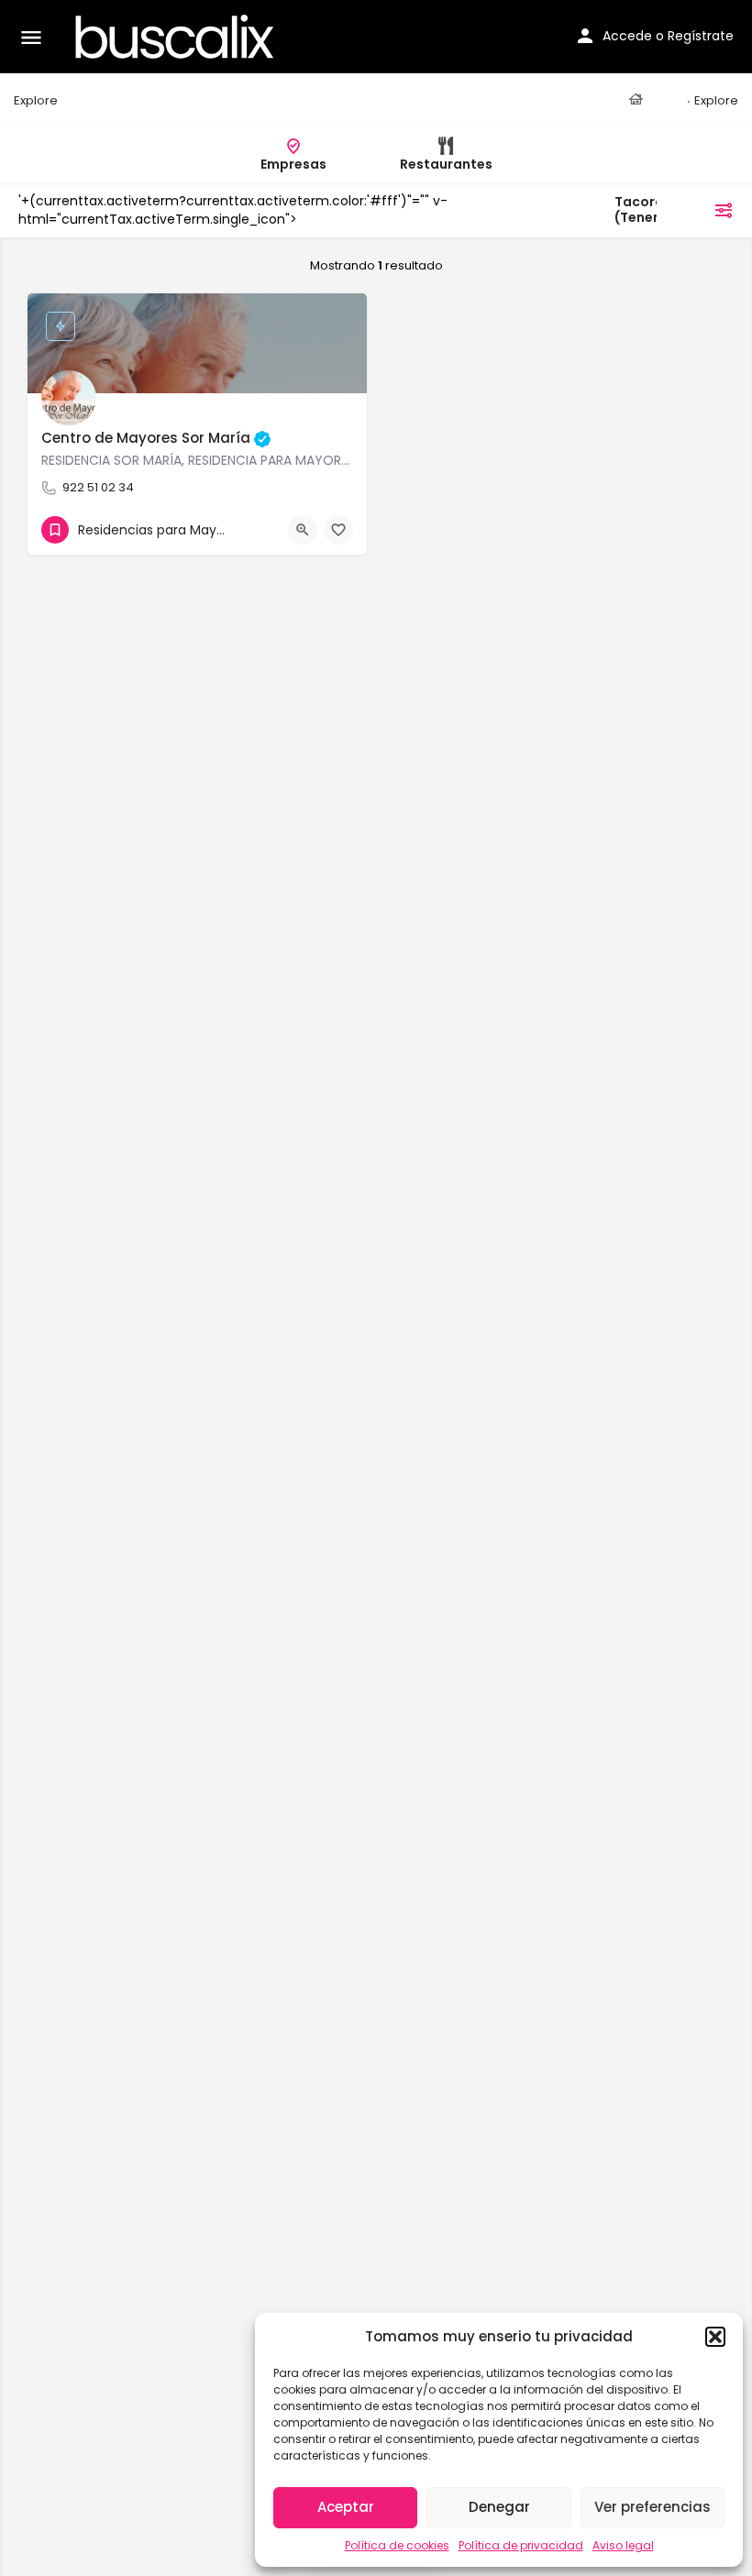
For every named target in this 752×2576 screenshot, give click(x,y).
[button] (715, 2337)
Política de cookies (397, 2545)
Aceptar (346, 2507)
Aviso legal (623, 2545)
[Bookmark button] (338, 530)
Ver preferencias (652, 2507)
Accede (627, 36)
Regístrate (701, 36)
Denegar (499, 2507)
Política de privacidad (521, 2545)
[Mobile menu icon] (31, 37)
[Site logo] (177, 37)
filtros (686, 210)
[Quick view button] (303, 530)
